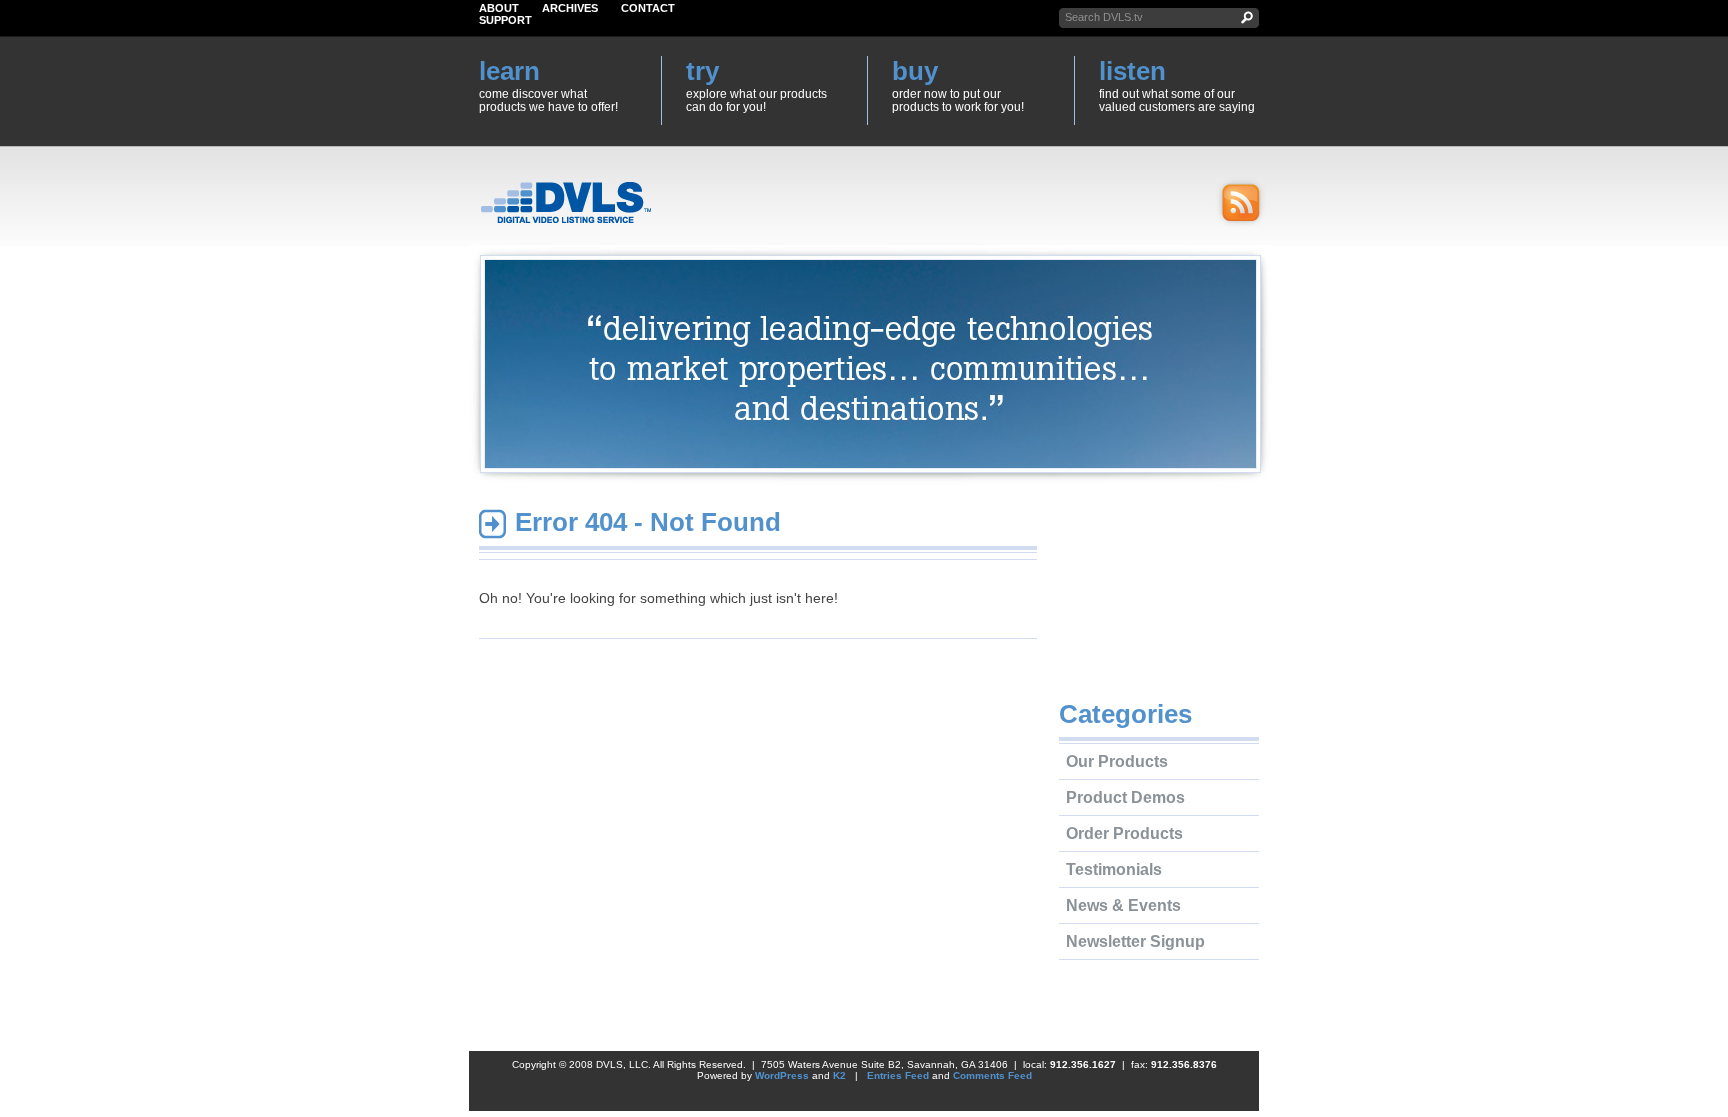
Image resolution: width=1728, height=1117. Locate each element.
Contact (648, 8)
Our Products (1117, 761)
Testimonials (1114, 869)
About (499, 8)
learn (509, 71)
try (702, 71)
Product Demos (1125, 797)
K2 (839, 1075)
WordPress (782, 1075)
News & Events (1123, 905)
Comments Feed (992, 1075)
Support (505, 20)
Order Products (1124, 833)
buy (915, 71)
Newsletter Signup (1135, 941)
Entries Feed (898, 1075)
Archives (570, 8)
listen (1132, 71)
